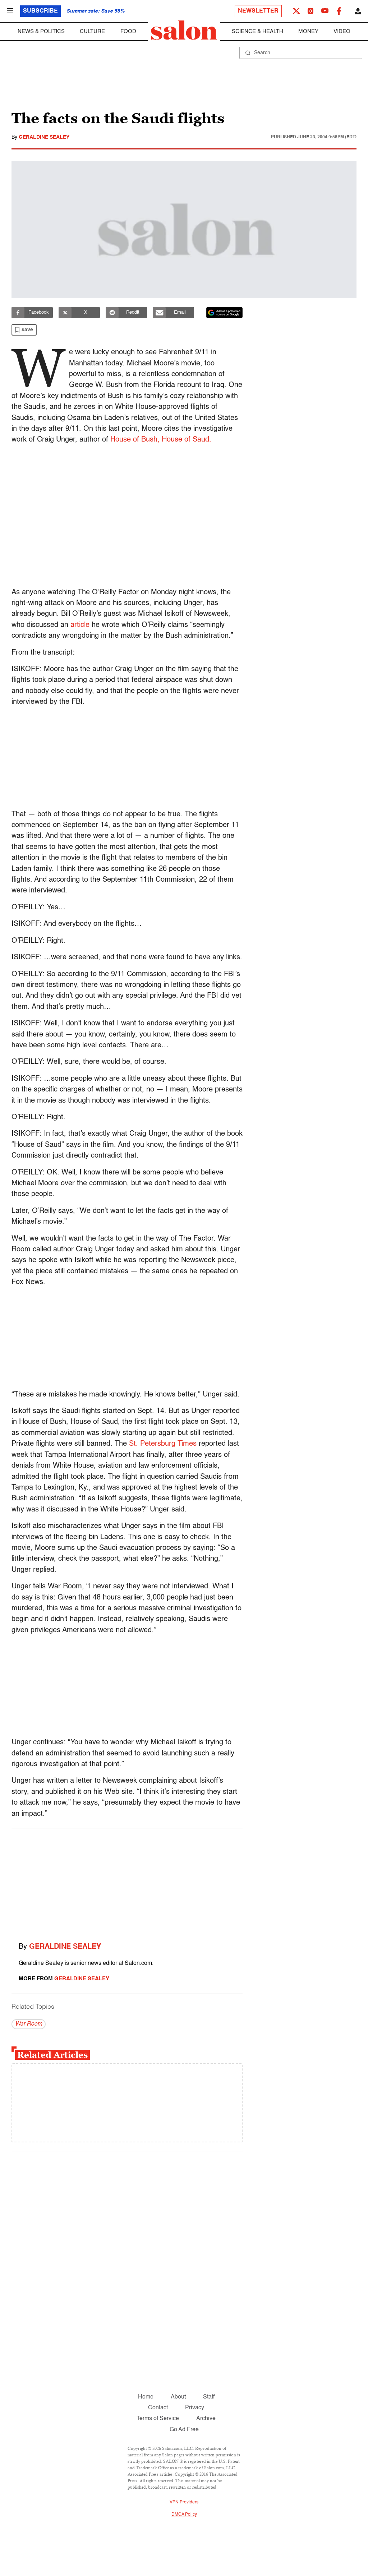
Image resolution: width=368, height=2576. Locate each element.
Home (146, 2397)
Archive (206, 2419)
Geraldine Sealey (44, 137)
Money (308, 31)
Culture (92, 31)
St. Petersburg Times (163, 1444)
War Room (29, 2024)
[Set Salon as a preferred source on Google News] (225, 313)
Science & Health (257, 31)
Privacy (195, 2408)
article (80, 625)
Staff (209, 2397)
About (178, 2397)
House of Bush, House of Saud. (161, 440)
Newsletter (258, 11)
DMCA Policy (184, 2515)
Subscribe (40, 11)
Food (128, 31)
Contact (158, 2408)
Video (342, 31)
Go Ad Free (184, 2430)
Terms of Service (158, 2419)
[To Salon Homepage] (184, 30)
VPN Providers (184, 2502)
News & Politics (41, 31)
